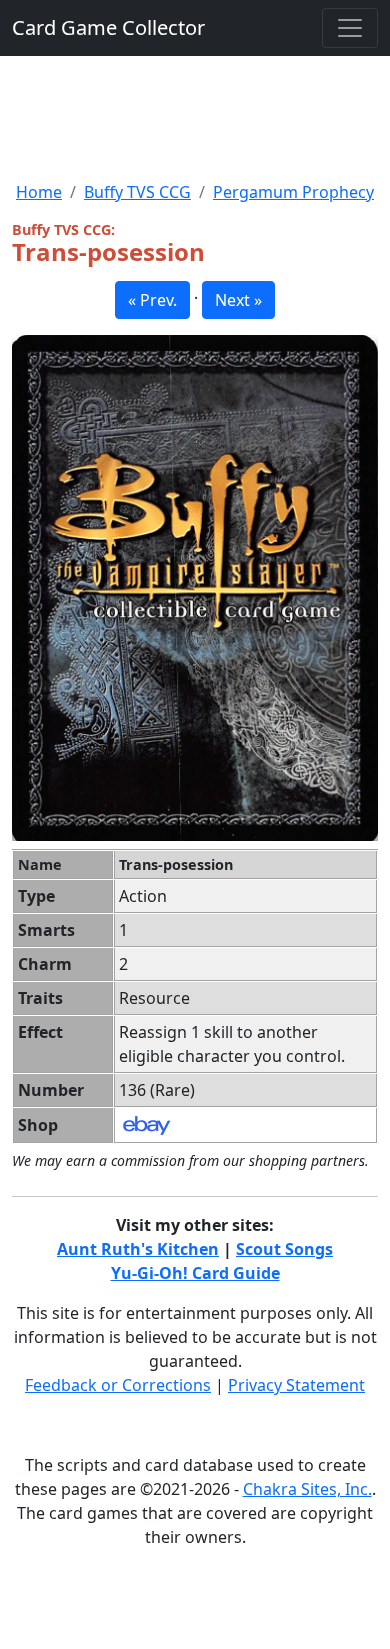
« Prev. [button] (152, 300)
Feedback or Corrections (118, 1385)
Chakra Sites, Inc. (307, 1489)
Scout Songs (284, 1249)
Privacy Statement (296, 1385)
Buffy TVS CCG (137, 192)
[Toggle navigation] (350, 28)
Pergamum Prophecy (293, 192)
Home (39, 192)
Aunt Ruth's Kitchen (138, 1249)
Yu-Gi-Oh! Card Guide (195, 1273)
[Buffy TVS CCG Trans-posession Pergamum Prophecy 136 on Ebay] (146, 1124)
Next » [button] (238, 300)
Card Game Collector (108, 27)
